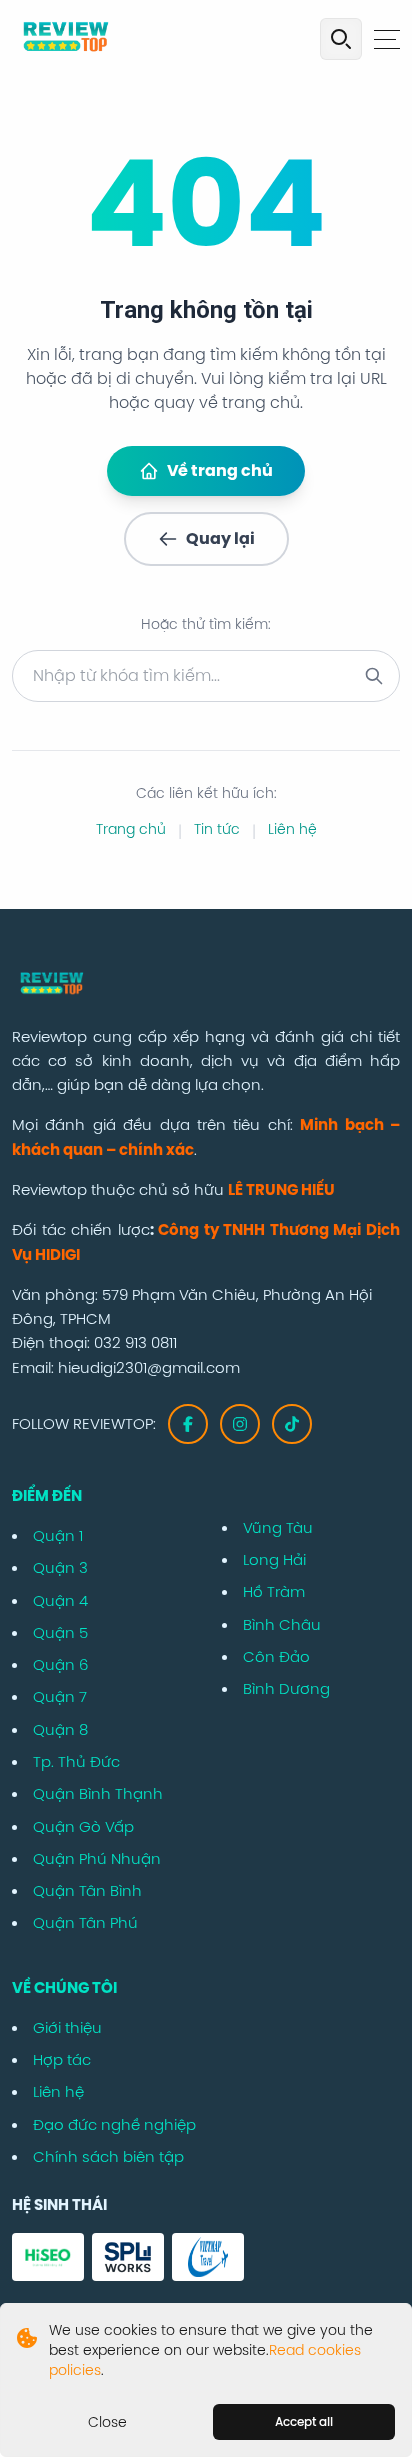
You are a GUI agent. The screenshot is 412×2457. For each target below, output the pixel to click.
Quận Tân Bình (87, 1890)
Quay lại (220, 538)
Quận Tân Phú (85, 1922)
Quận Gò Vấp (83, 1826)
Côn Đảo (276, 1656)
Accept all (304, 2421)
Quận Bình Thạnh (98, 1793)
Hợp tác (62, 2059)
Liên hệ (292, 829)
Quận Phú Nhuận (97, 1858)
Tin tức (217, 829)
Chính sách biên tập (108, 2156)
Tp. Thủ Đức (76, 1761)
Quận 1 (58, 1535)
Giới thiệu (67, 2027)
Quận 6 (60, 1664)
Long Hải (274, 1559)
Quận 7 (60, 1696)
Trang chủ (131, 829)
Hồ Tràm (274, 1591)
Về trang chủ (220, 470)
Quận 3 (60, 1567)
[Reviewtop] (206, 985)
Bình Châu (282, 1624)
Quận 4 (60, 1600)
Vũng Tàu (278, 1527)
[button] (387, 39)
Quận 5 (60, 1632)
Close (107, 2422)
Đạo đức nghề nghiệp (114, 2124)
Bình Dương (286, 1688)
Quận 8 (60, 1729)
